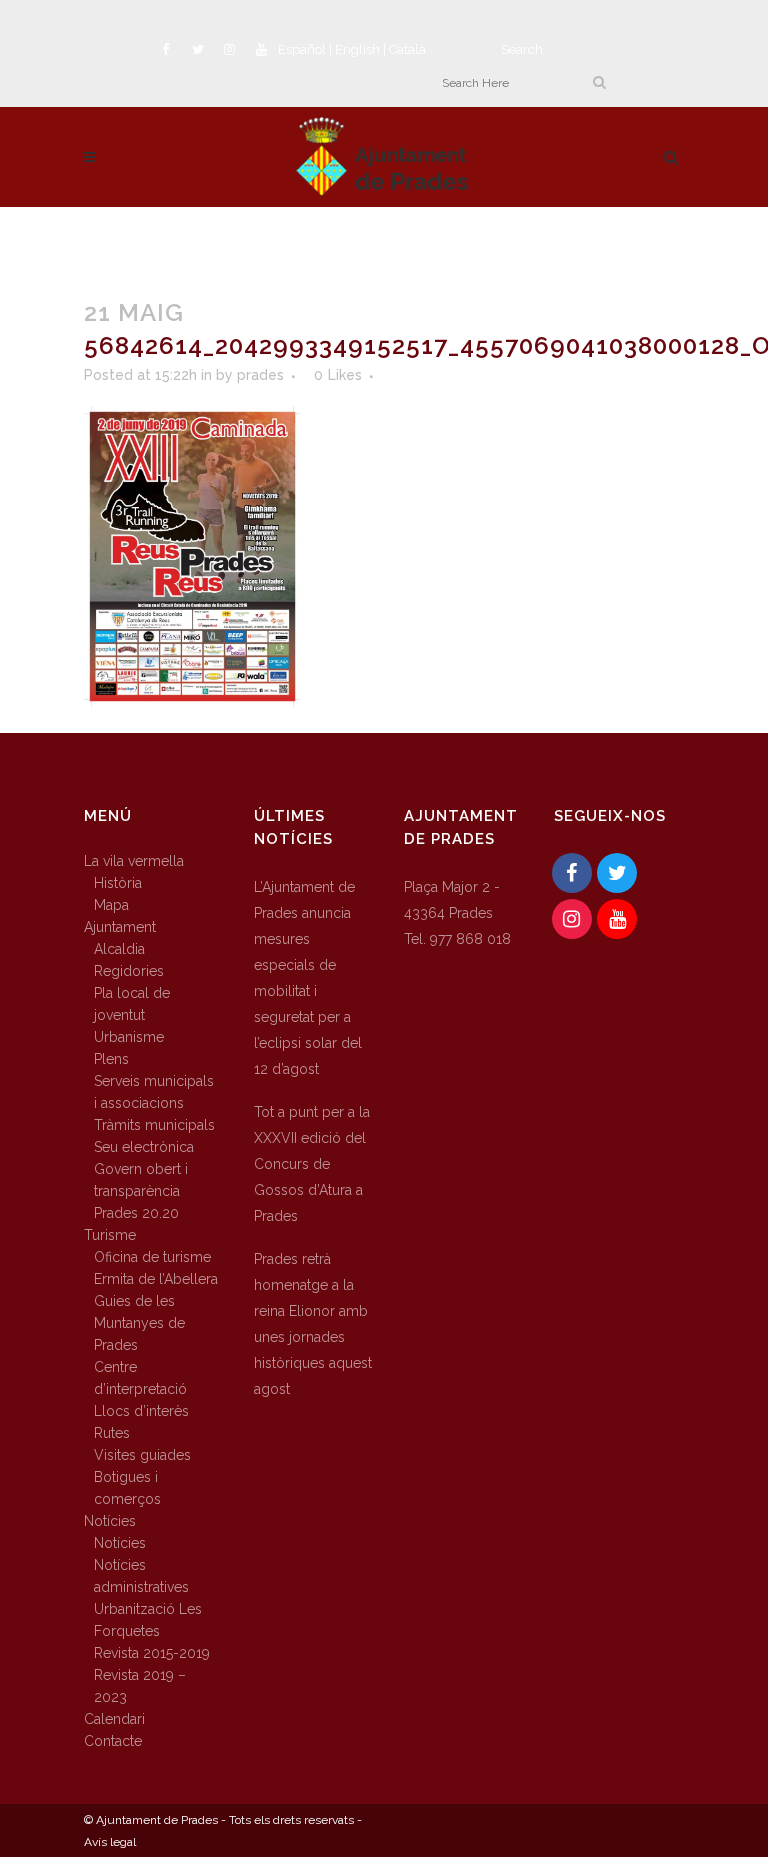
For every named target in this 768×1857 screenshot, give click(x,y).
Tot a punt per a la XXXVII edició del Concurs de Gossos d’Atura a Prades (312, 1164)
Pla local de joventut (132, 1004)
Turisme (110, 1235)
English (357, 49)
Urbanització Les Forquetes (148, 1620)
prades (260, 375)
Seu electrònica (144, 1147)
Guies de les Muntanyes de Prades (139, 1323)
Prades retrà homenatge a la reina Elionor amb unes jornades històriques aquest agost (313, 1324)
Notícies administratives (141, 1576)
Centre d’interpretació (140, 1378)
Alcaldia (119, 949)
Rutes (112, 1433)
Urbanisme (129, 1037)
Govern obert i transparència (141, 1180)
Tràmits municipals (154, 1125)
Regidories (129, 971)
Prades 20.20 (136, 1213)
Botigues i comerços (127, 1488)
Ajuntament (120, 927)
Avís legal (110, 1842)
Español (302, 49)
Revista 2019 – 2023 (140, 1686)
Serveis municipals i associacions (154, 1092)
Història (118, 883)
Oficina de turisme (152, 1257)
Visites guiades (142, 1455)
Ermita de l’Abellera (156, 1279)
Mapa (111, 905)
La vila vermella (134, 861)
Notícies (110, 1521)
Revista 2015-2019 (152, 1653)
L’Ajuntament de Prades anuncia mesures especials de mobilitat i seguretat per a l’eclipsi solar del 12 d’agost (308, 978)
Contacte (113, 1741)
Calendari (114, 1719)
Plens (111, 1059)
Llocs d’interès (141, 1411)
